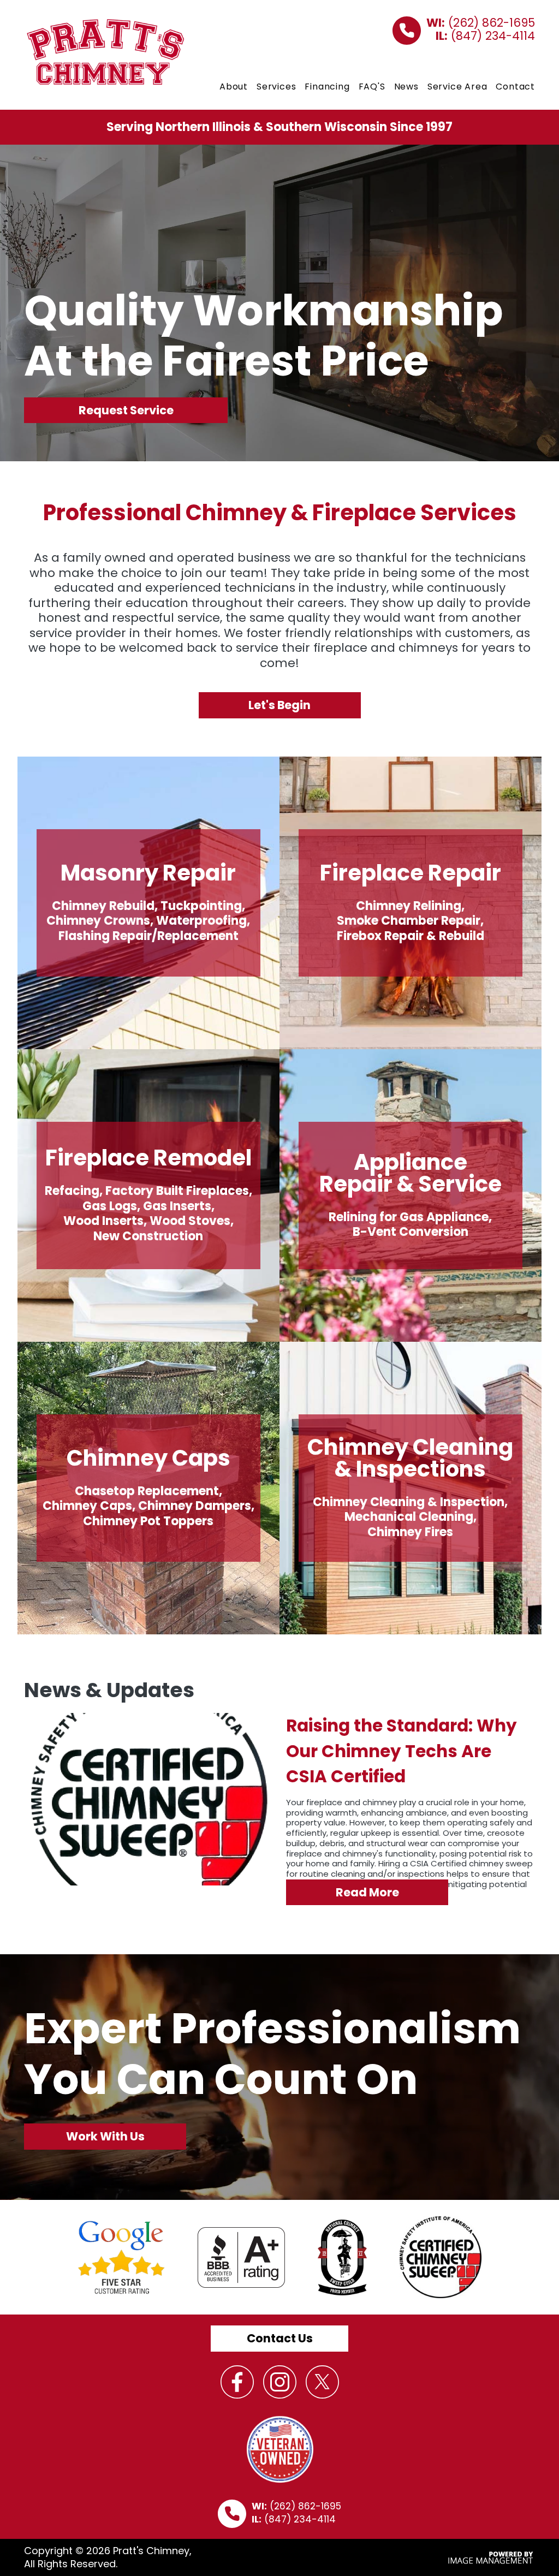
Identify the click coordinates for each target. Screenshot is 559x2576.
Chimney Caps (87, 1506)
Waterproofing (201, 921)
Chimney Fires (410, 1532)
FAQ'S (372, 87)
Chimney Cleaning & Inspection (409, 1502)
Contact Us (280, 2338)
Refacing (72, 1191)
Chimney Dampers (195, 1506)
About (234, 87)
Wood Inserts (103, 1221)
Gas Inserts (177, 1206)
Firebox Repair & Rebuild (411, 936)
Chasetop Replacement (147, 1491)
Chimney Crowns (98, 921)
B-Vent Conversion (411, 1232)
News (406, 87)
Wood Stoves (190, 1221)
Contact (515, 87)
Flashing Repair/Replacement (148, 936)
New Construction (148, 1236)
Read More (367, 1892)
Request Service (126, 410)
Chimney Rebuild (103, 906)
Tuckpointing (201, 906)
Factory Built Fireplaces (177, 1191)
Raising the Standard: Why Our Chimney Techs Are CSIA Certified (402, 1751)
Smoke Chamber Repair (409, 921)
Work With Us (105, 2136)
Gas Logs (110, 1206)
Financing (327, 87)
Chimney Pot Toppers (148, 1521)
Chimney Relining (409, 906)
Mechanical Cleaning (409, 1517)
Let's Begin (279, 705)
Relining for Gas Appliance (409, 1217)
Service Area (457, 87)
